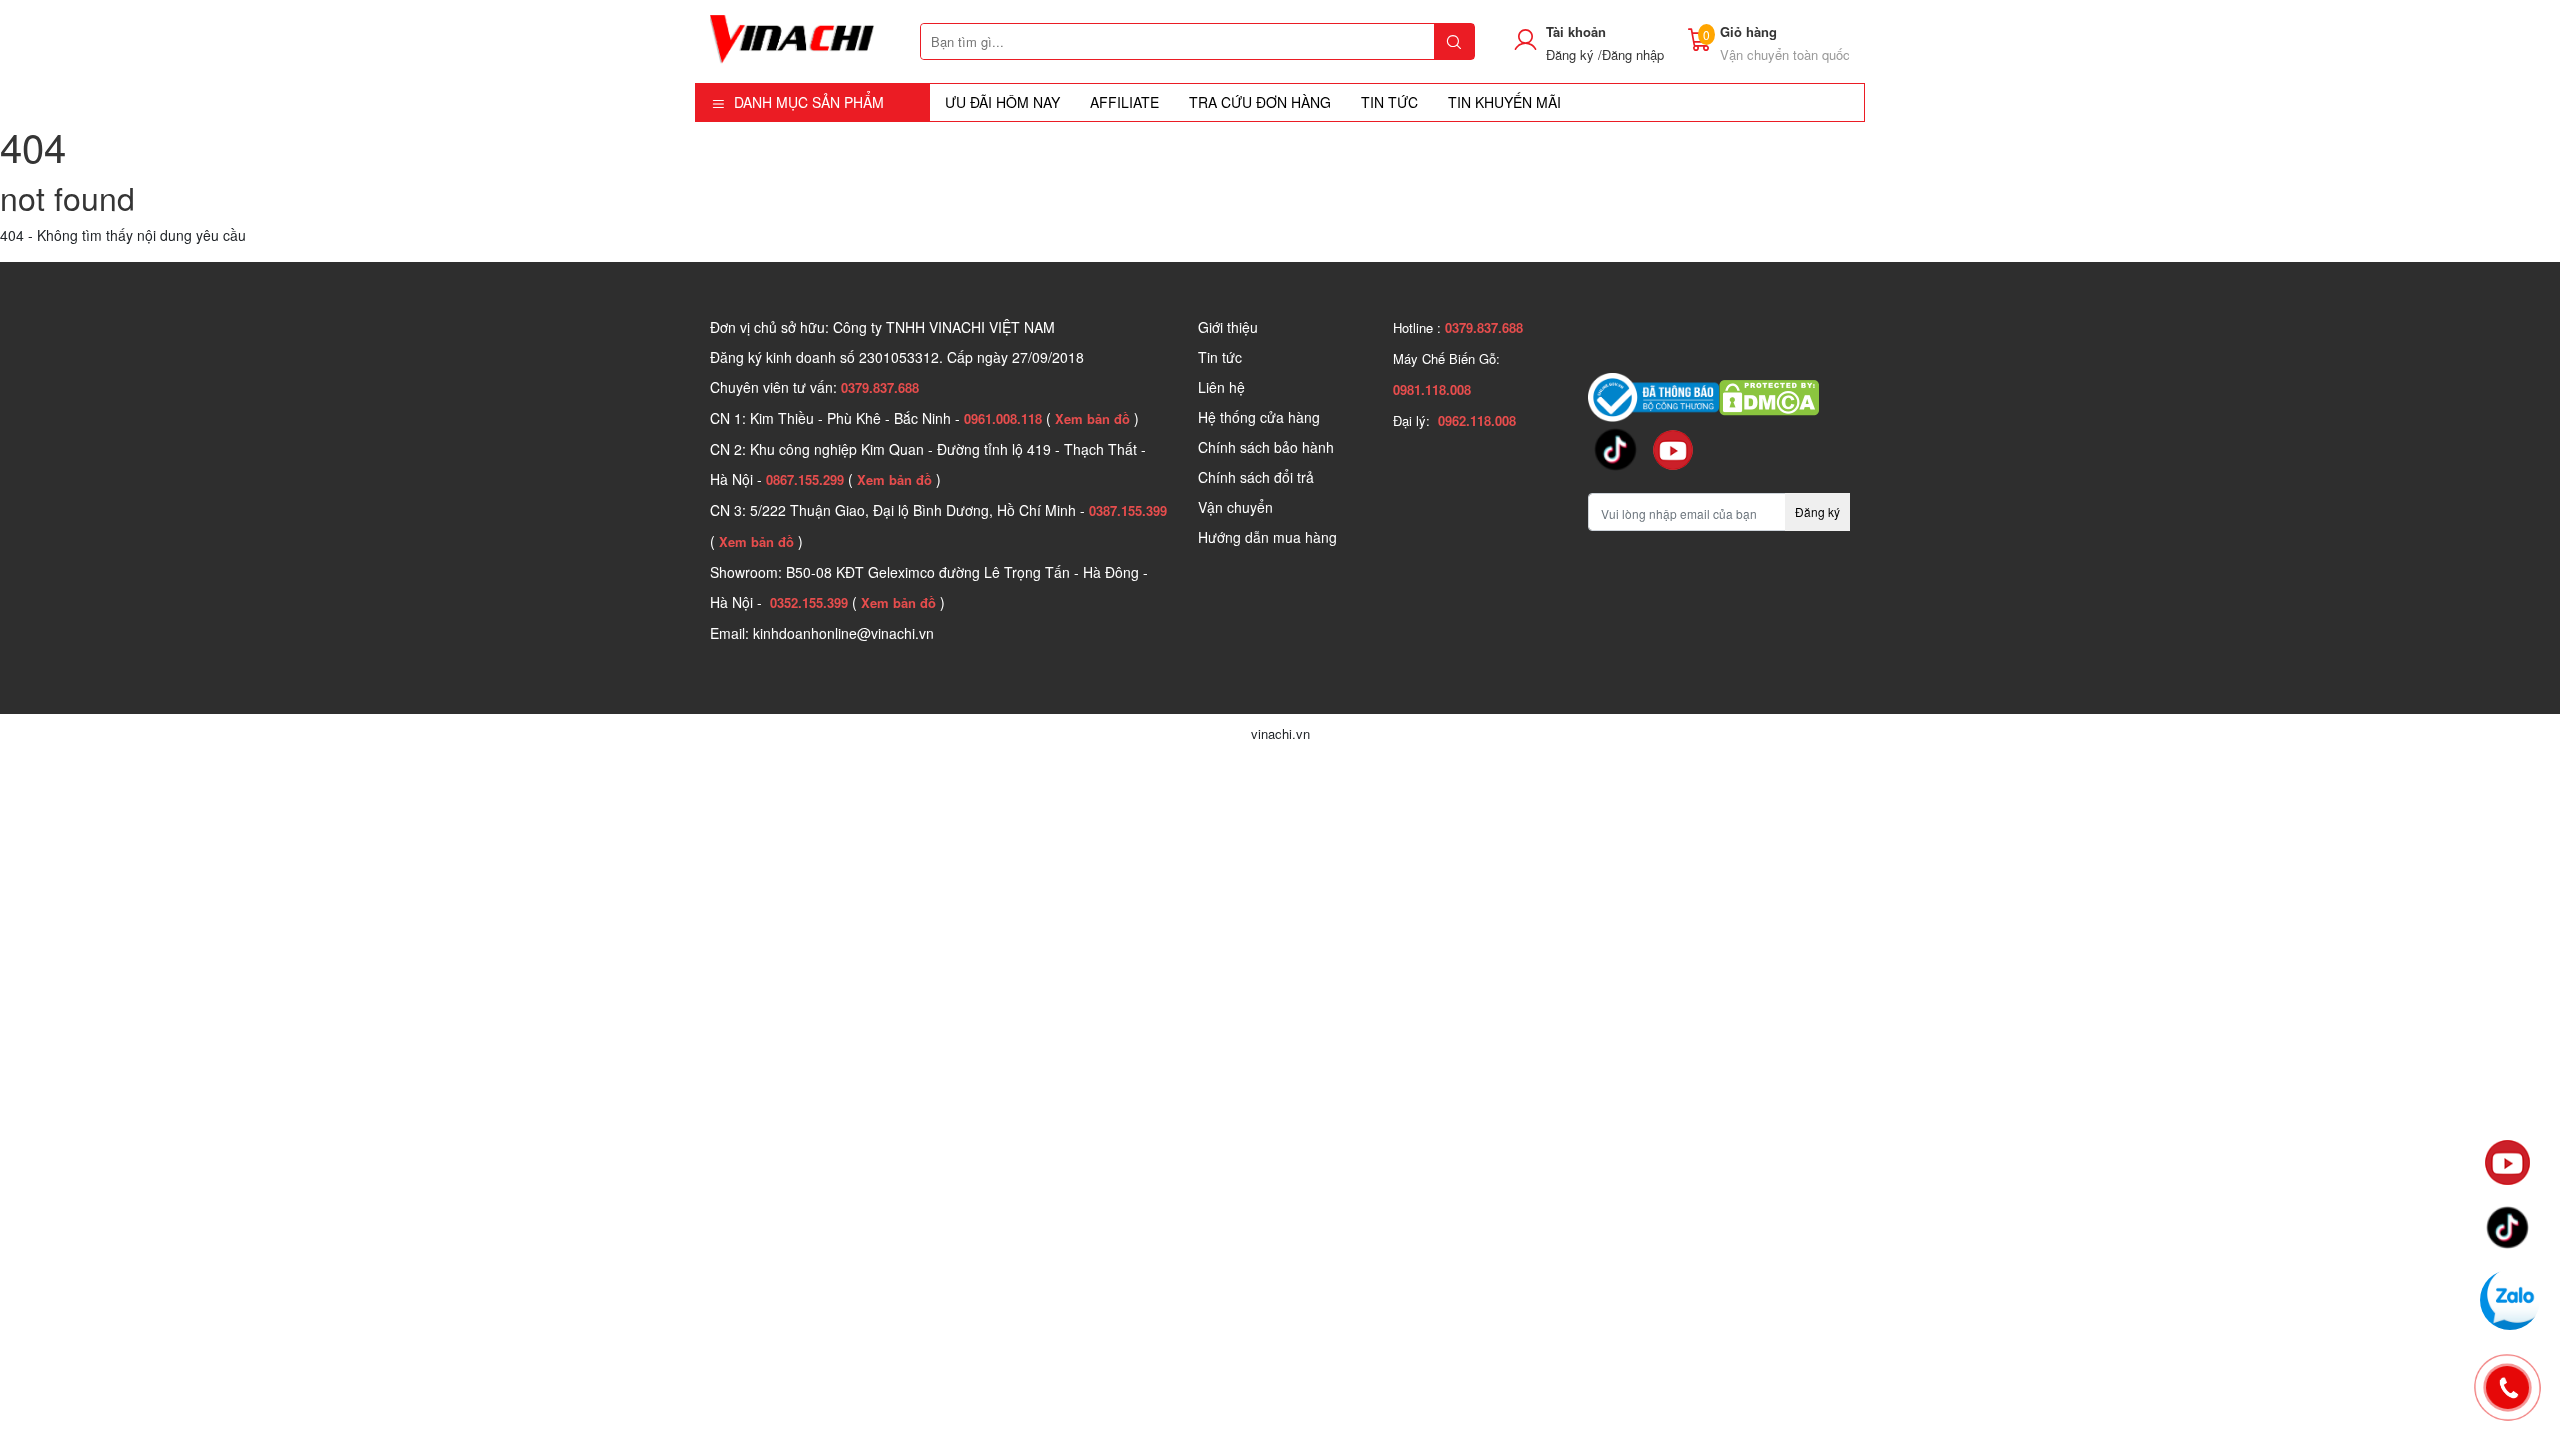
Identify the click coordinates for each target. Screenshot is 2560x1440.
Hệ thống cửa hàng (1259, 417)
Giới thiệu (1228, 327)
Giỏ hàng (1748, 31)
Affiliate (1124, 102)
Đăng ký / (1574, 54)
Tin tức (1220, 357)
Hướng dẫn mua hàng (1267, 537)
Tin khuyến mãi (1504, 102)
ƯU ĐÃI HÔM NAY (1002, 102)
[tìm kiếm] (1454, 41)
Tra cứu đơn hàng (1260, 102)
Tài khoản (1576, 31)
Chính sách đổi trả (1256, 477)
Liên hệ (1221, 387)
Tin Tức (1389, 102)
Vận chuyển (1235, 507)
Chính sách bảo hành (1266, 447)
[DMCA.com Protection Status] (1769, 395)
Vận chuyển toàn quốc (1785, 54)
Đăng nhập (1633, 54)
